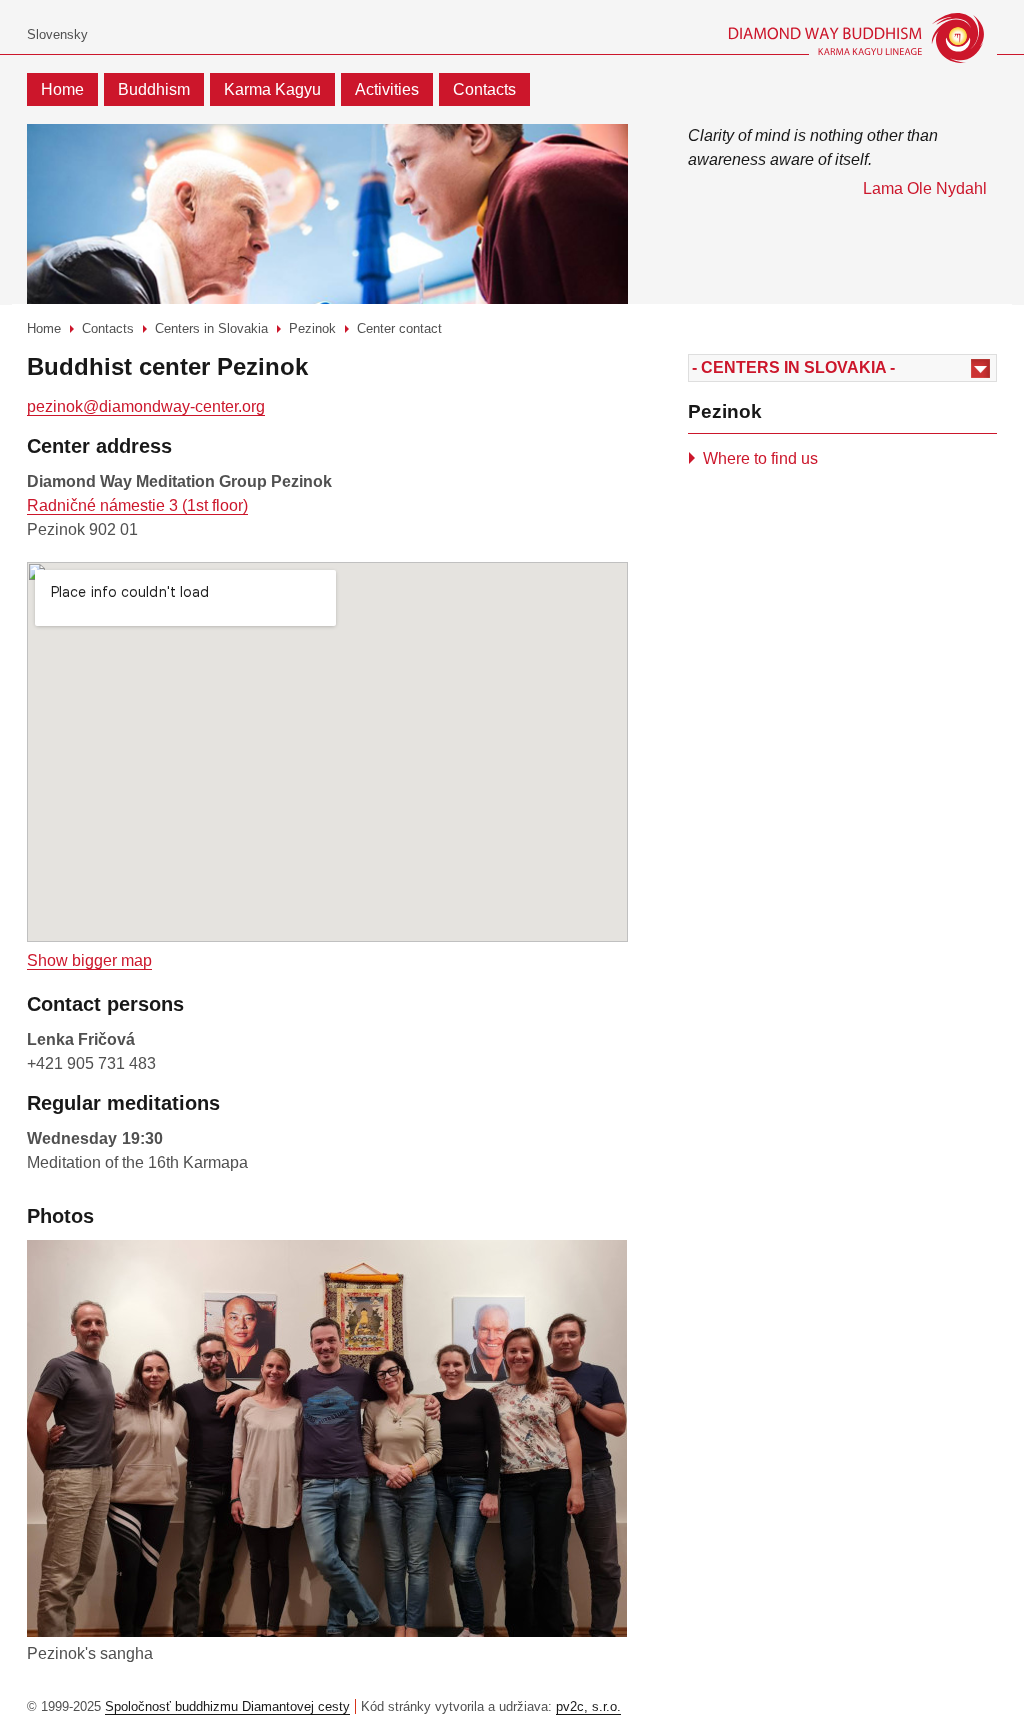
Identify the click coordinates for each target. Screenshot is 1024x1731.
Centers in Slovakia (211, 328)
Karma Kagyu (272, 89)
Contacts (484, 89)
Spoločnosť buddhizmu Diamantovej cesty (227, 1706)
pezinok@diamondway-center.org (146, 406)
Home (62, 89)
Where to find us (760, 458)
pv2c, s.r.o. (588, 1706)
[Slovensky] (57, 35)
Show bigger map (89, 960)
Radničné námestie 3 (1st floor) (137, 505)
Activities (387, 89)
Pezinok (312, 328)
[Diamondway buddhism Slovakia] (824, 38)
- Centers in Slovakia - (793, 367)
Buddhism (154, 89)
